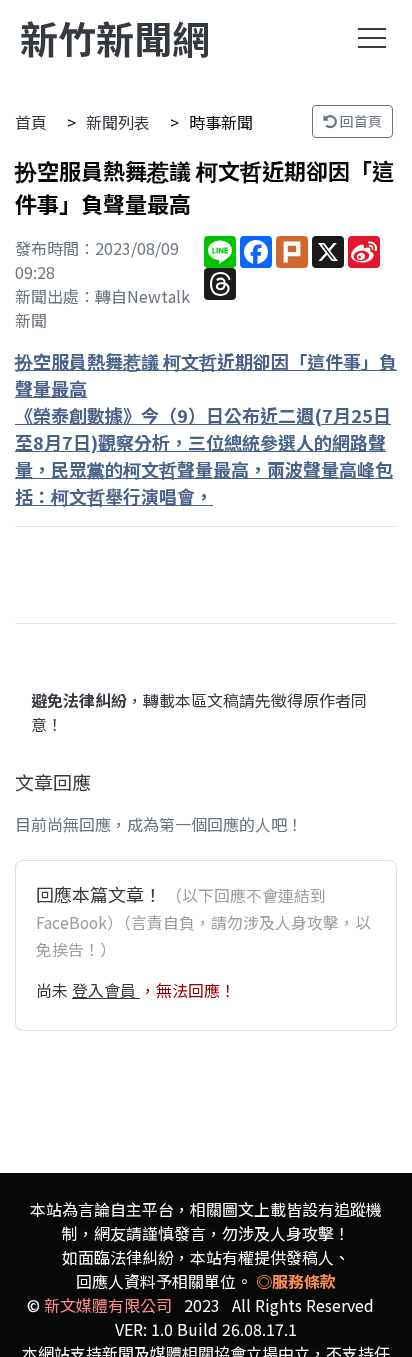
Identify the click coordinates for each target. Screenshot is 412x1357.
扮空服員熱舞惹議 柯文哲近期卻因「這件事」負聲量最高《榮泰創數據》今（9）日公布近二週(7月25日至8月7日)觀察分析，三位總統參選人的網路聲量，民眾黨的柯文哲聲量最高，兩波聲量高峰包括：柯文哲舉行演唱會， (206, 428)
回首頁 (359, 121)
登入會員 (106, 990)
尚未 (54, 990)
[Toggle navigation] (372, 38)
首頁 (31, 122)
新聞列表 (118, 122)
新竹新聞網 (115, 37)
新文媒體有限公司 (108, 1305)
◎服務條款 (296, 1281)
